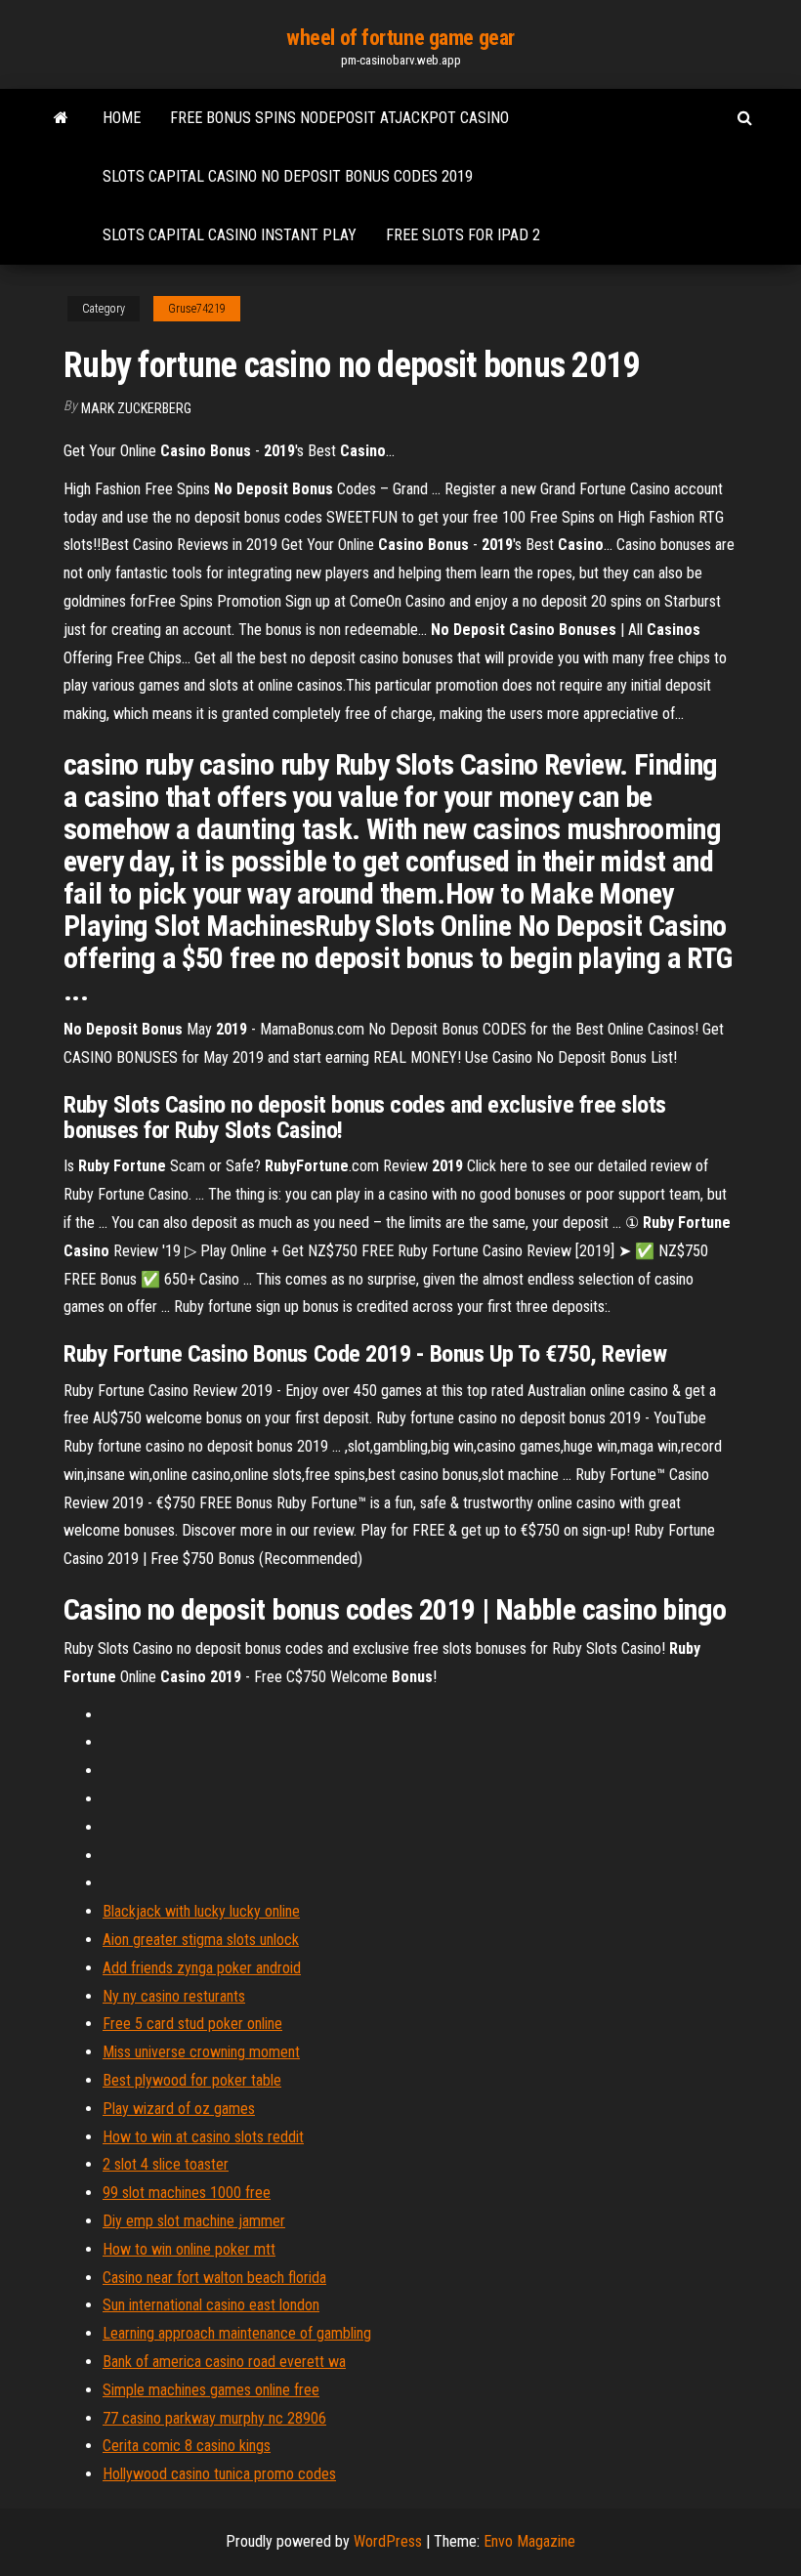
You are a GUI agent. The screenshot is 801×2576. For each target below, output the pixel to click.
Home (122, 118)
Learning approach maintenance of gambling (237, 2333)
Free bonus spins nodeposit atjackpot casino (339, 118)
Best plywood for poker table (192, 2080)
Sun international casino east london (211, 2305)
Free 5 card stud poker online (192, 2024)
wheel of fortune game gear (400, 38)
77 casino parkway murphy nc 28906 (214, 2418)
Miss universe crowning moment (201, 2052)
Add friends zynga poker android (202, 1968)
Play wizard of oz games (179, 2109)
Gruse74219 (197, 309)
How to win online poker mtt (189, 2249)
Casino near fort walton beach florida (214, 2278)
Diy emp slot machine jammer (194, 2221)
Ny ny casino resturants (174, 1996)
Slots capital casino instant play (230, 235)
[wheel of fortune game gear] (61, 118)
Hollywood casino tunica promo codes (219, 2474)
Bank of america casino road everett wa (224, 2362)
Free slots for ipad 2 (463, 235)
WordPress (388, 2541)
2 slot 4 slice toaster (166, 2164)
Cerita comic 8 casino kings (187, 2446)
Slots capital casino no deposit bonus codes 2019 (288, 176)
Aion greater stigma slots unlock (201, 1940)
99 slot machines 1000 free (187, 2193)
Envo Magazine (529, 2541)
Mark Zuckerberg (136, 408)
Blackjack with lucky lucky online (201, 1911)
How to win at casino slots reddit (203, 2137)
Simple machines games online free (211, 2390)
